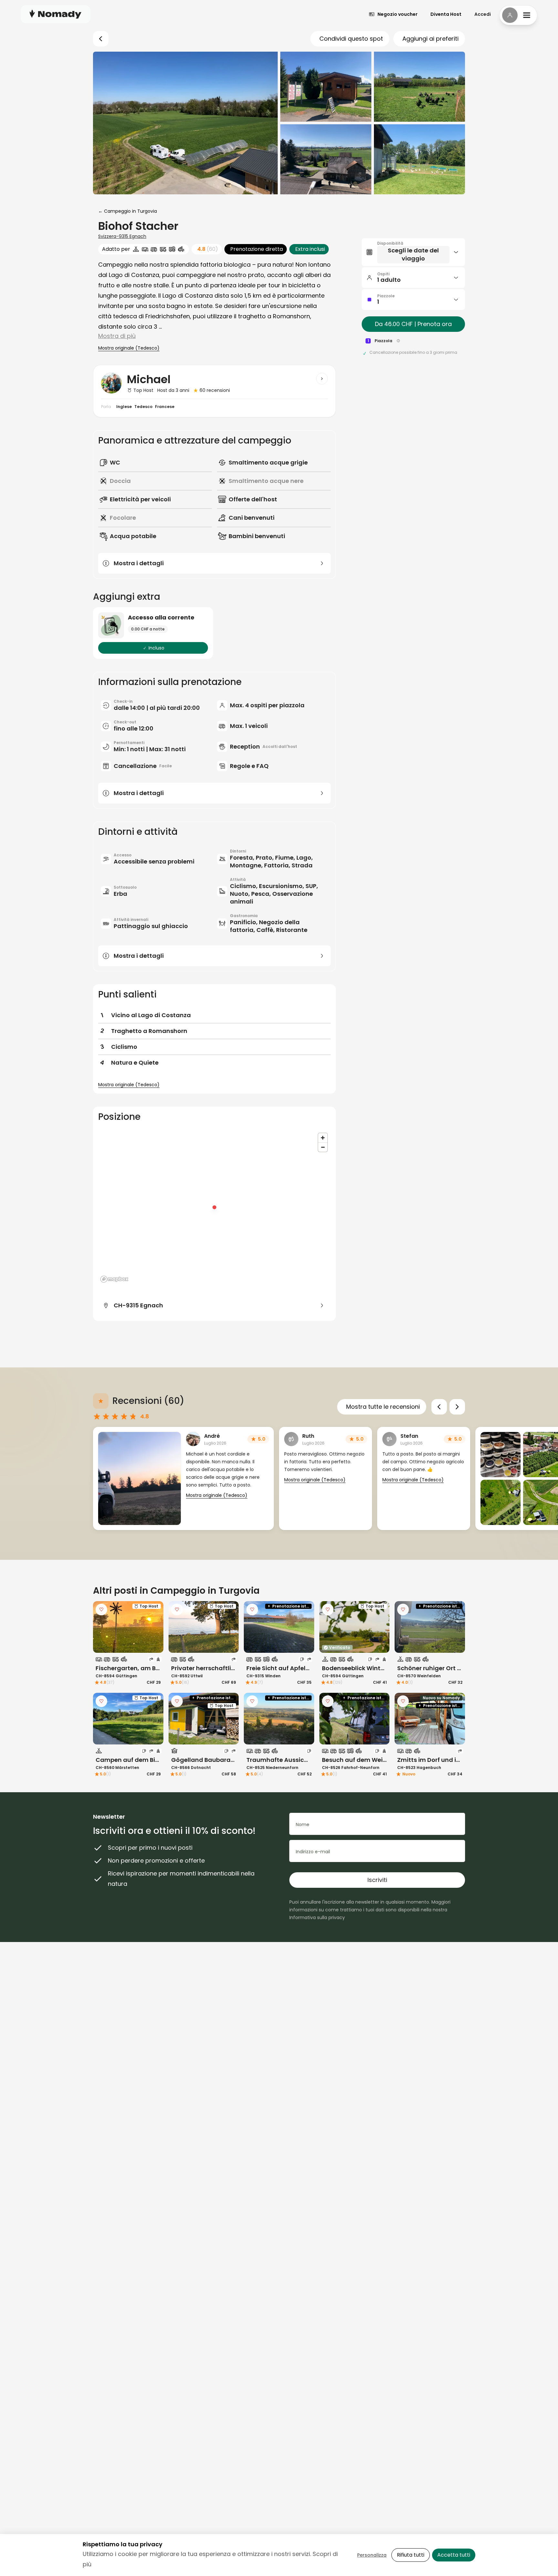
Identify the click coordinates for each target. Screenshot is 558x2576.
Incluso (156, 648)
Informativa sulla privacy (317, 1917)
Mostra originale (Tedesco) (129, 348)
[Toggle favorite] (101, 1610)
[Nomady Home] (56, 14)
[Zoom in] (323, 1138)
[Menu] (518, 15)
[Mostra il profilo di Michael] (322, 379)
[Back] (101, 39)
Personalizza (372, 2555)
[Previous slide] (439, 1407)
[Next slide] (457, 1407)
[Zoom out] (323, 1147)
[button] (413, 252)
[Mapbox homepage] (114, 1279)
